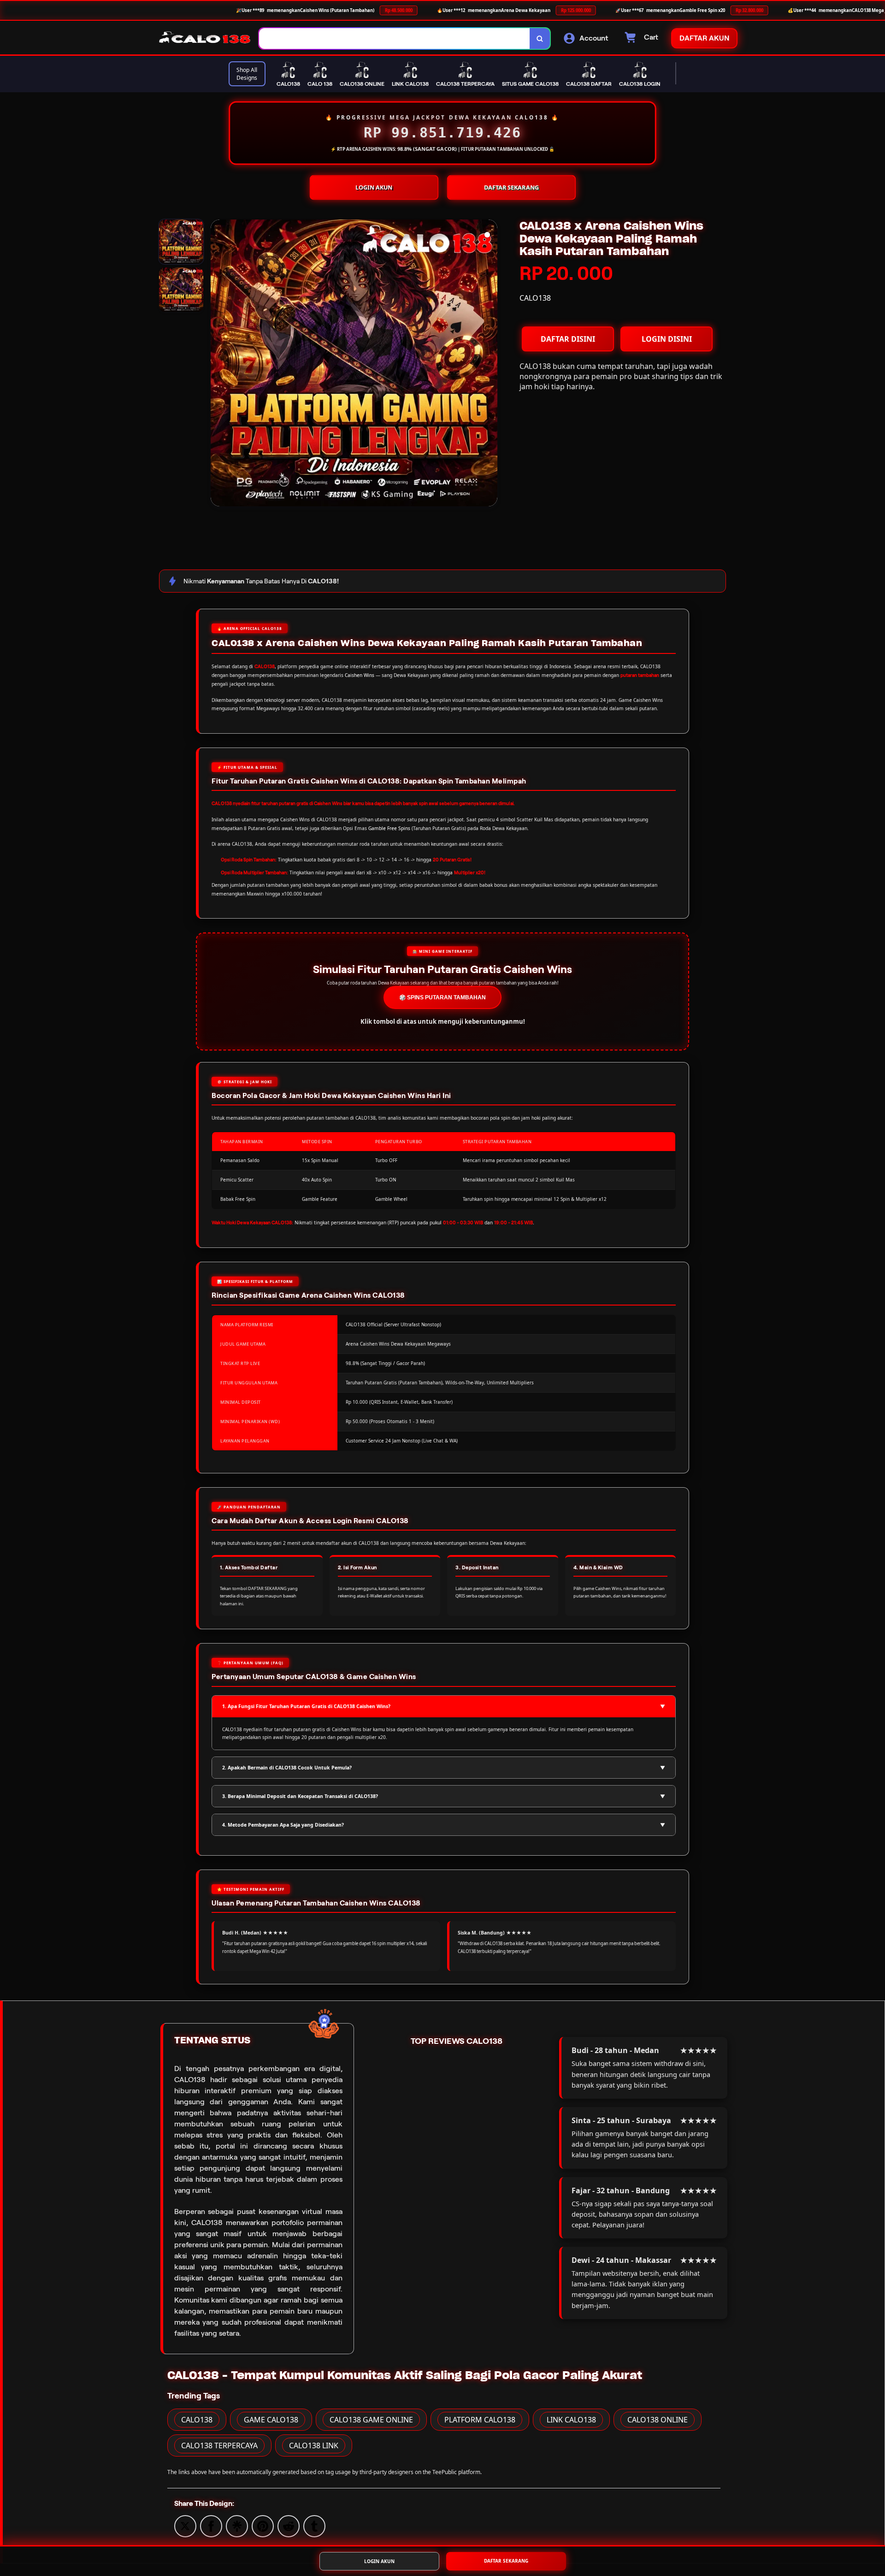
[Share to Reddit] (289, 2525)
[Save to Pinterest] (263, 2525)
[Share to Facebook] (211, 2525)
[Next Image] (490, 364)
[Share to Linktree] (237, 2525)
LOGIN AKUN (374, 187)
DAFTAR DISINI (568, 339)
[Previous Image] (218, 364)
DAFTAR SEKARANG (511, 187)
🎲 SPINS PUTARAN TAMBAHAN (442, 997)
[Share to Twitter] (185, 2525)
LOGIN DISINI (667, 339)
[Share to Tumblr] (314, 2525)
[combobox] (395, 39)
